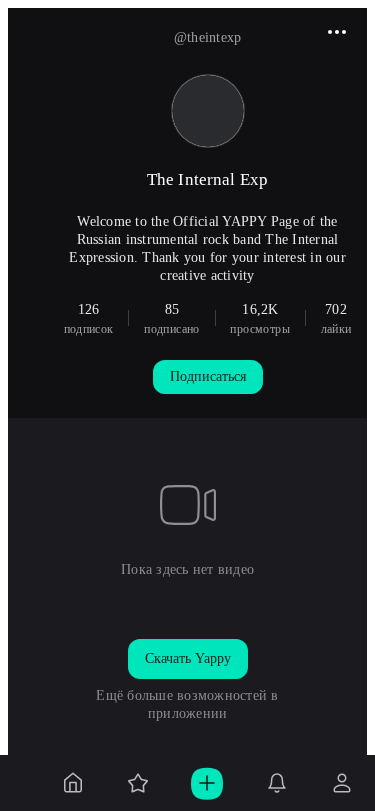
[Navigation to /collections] (138, 783)
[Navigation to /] (73, 783)
